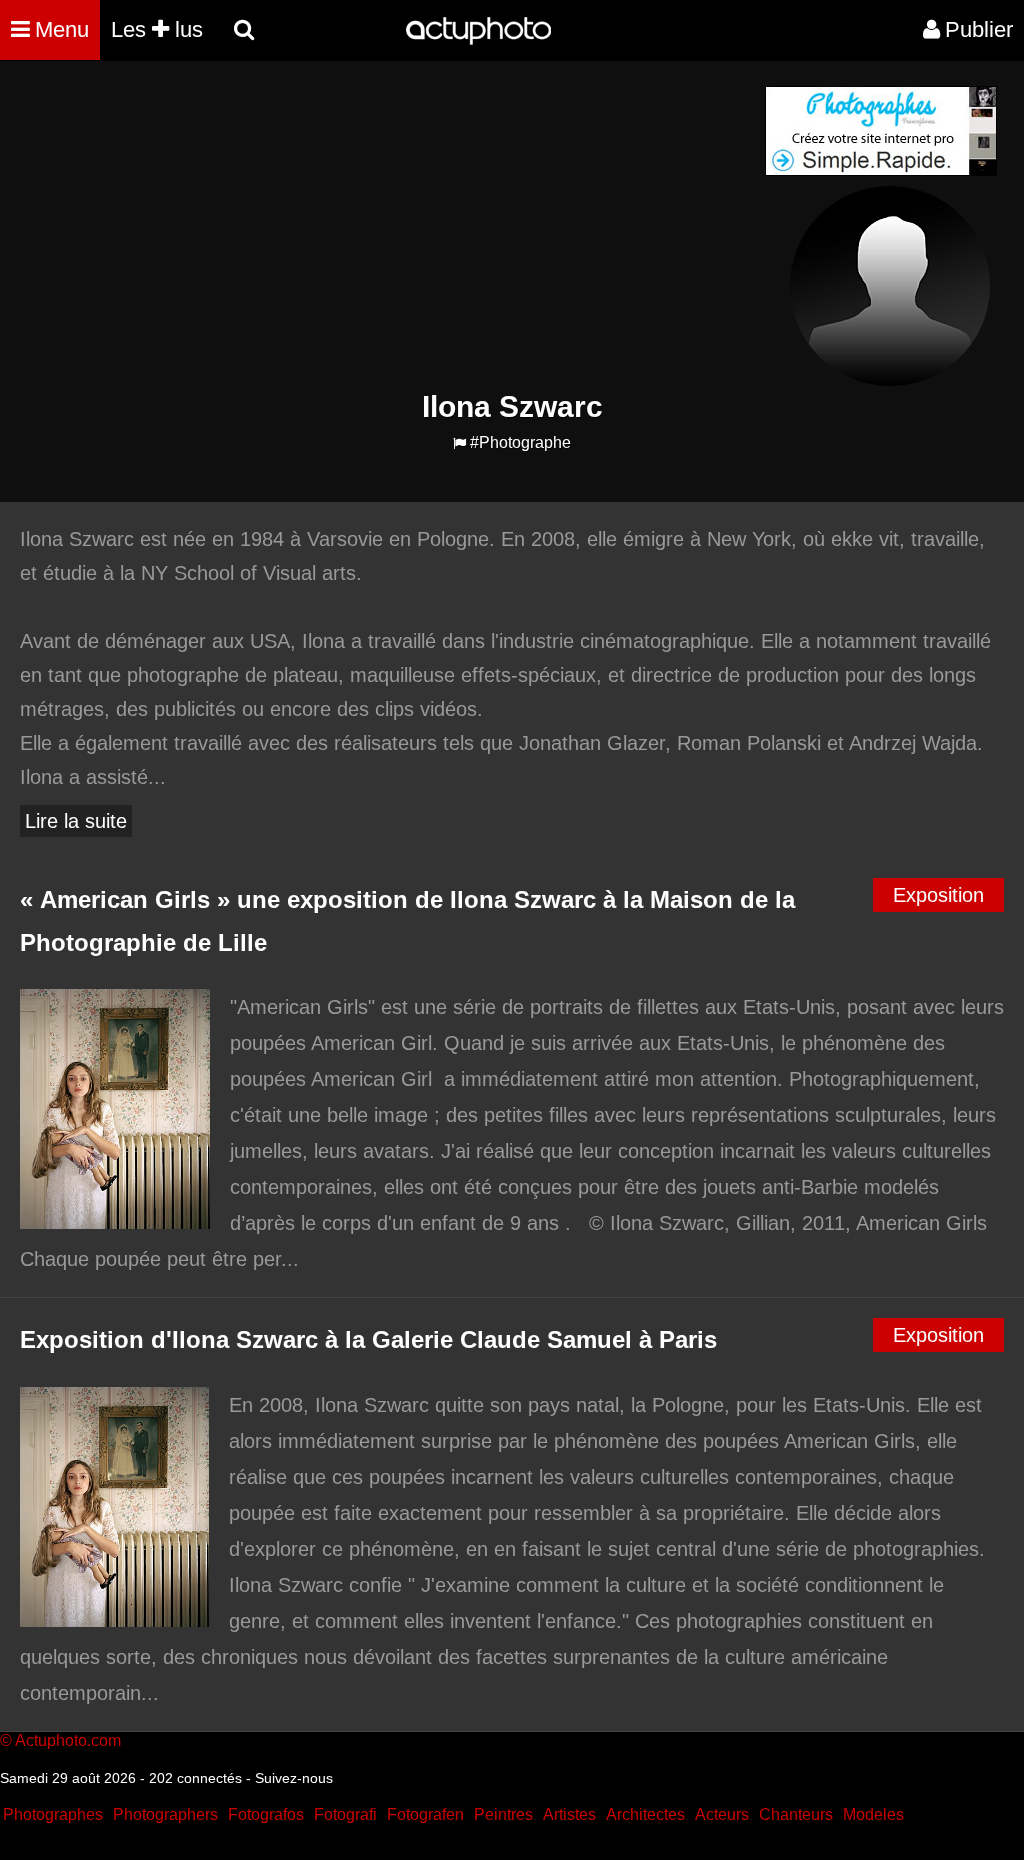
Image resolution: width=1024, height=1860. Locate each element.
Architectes (645, 1814)
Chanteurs (796, 1814)
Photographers (165, 1814)
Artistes (569, 1814)
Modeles (873, 1814)
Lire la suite (76, 821)
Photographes (53, 1814)
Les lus (157, 29)
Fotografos (266, 1814)
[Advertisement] (391, 226)
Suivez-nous (294, 1778)
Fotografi (345, 1814)
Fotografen (425, 1814)
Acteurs (722, 1814)
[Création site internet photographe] (881, 170)
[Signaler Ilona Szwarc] (459, 443)
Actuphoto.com (68, 1740)
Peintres (503, 1814)
